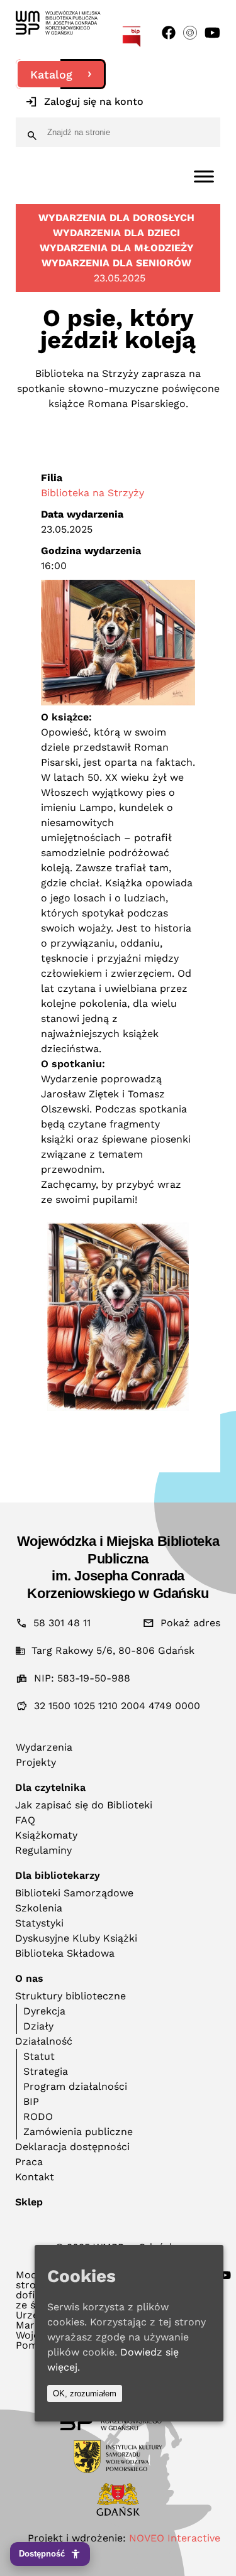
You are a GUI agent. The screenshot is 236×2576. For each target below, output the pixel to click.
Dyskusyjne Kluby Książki (76, 1938)
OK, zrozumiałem (85, 2394)
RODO (38, 2117)
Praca (29, 2162)
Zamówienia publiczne (78, 2132)
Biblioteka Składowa (65, 1953)
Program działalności (75, 2086)
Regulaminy (43, 1850)
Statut (39, 2056)
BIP (31, 2101)
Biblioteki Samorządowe (74, 1893)
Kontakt (35, 2177)
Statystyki (39, 1923)
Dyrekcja (44, 2011)
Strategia (46, 2071)
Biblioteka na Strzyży (93, 493)
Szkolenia (39, 1908)
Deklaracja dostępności (72, 2147)
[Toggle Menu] (204, 176)
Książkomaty (46, 1835)
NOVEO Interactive (175, 2538)
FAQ (25, 1820)
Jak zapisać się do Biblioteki (84, 1805)
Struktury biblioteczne (70, 1996)
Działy (38, 2026)
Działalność (44, 2041)
